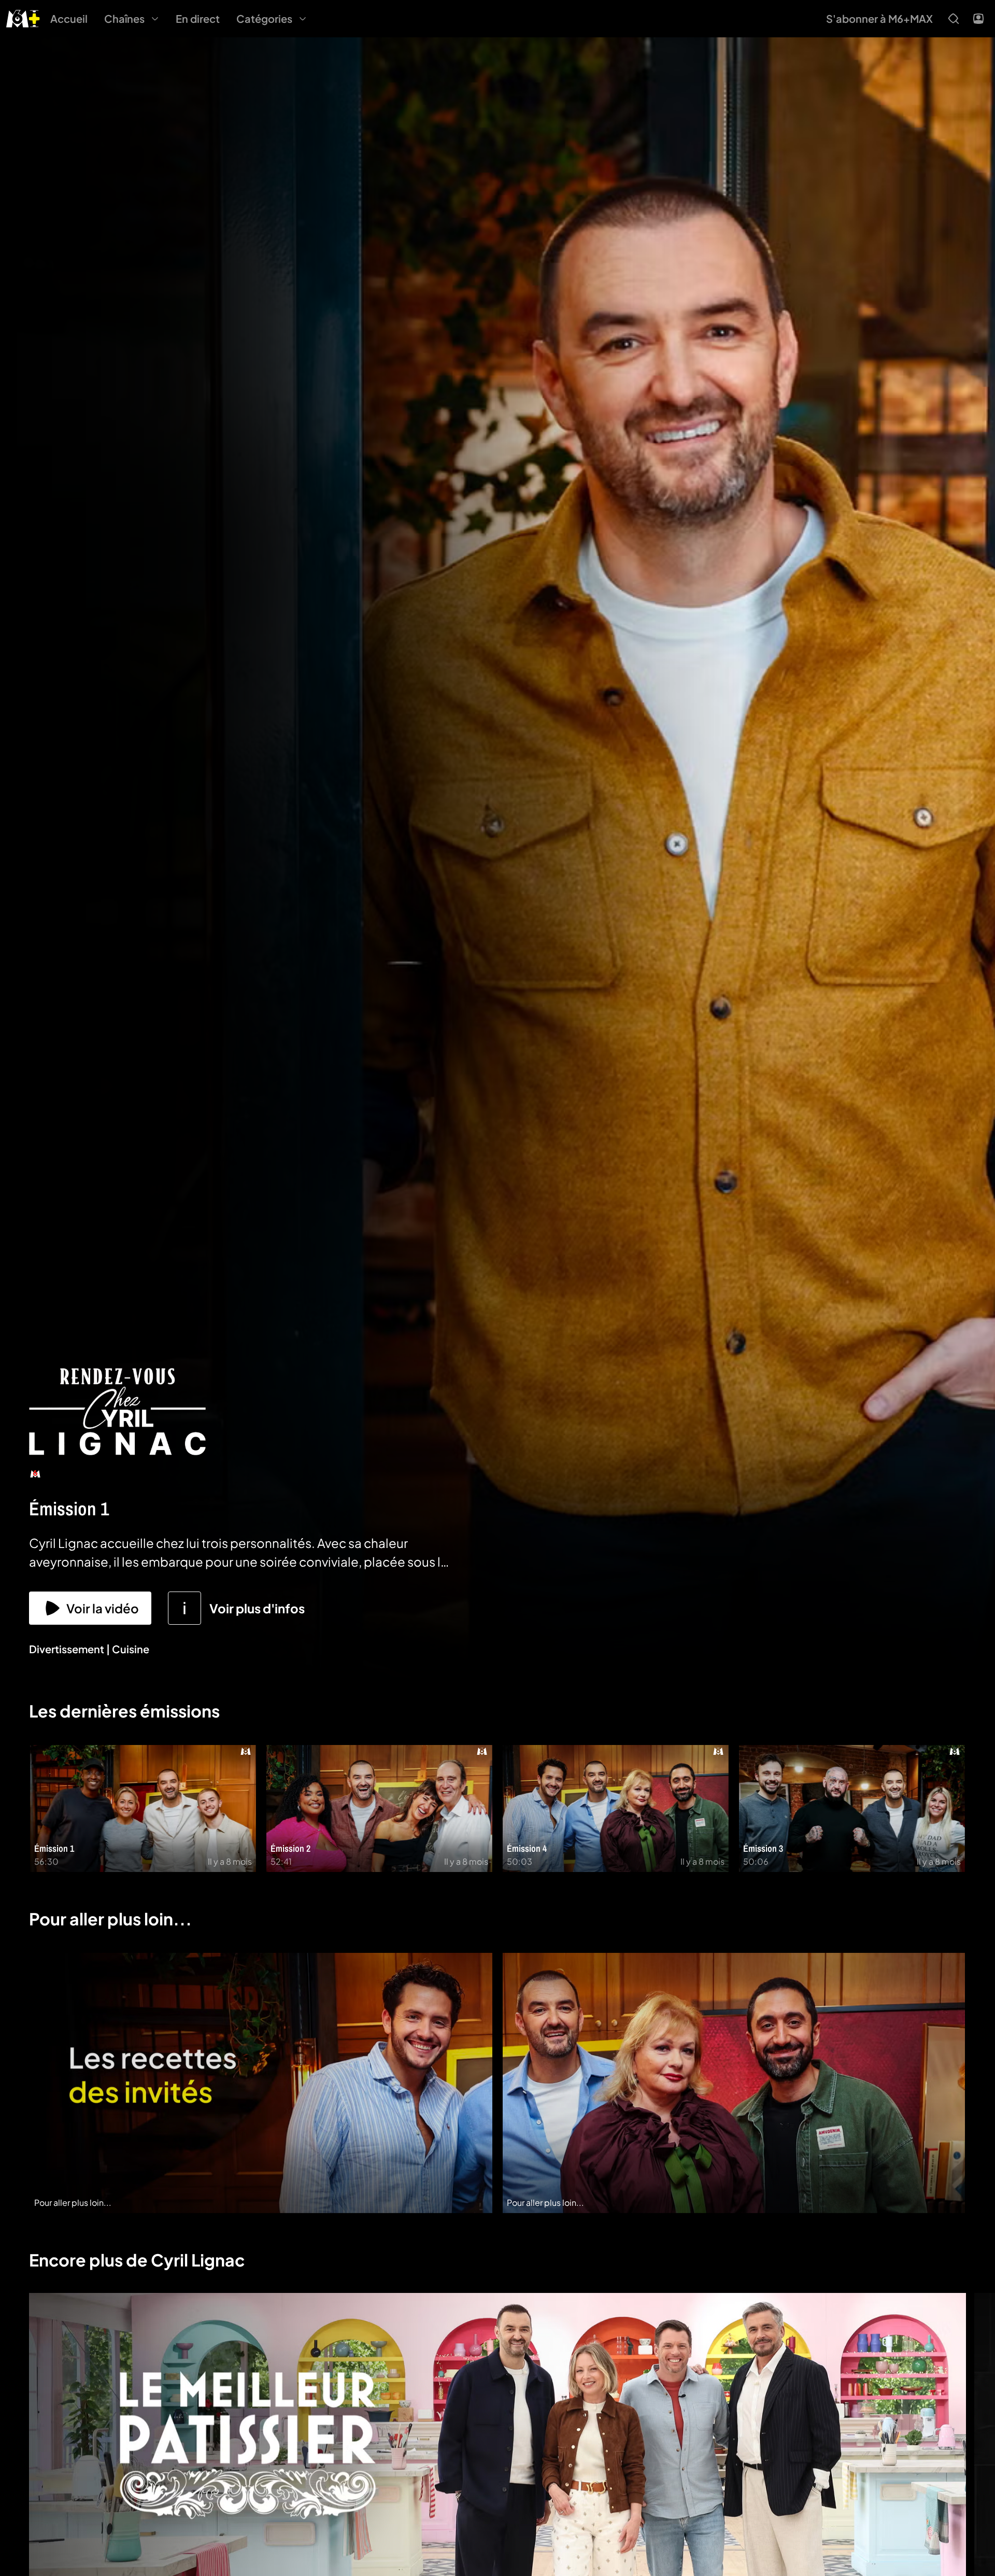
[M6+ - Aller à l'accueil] (23, 17)
